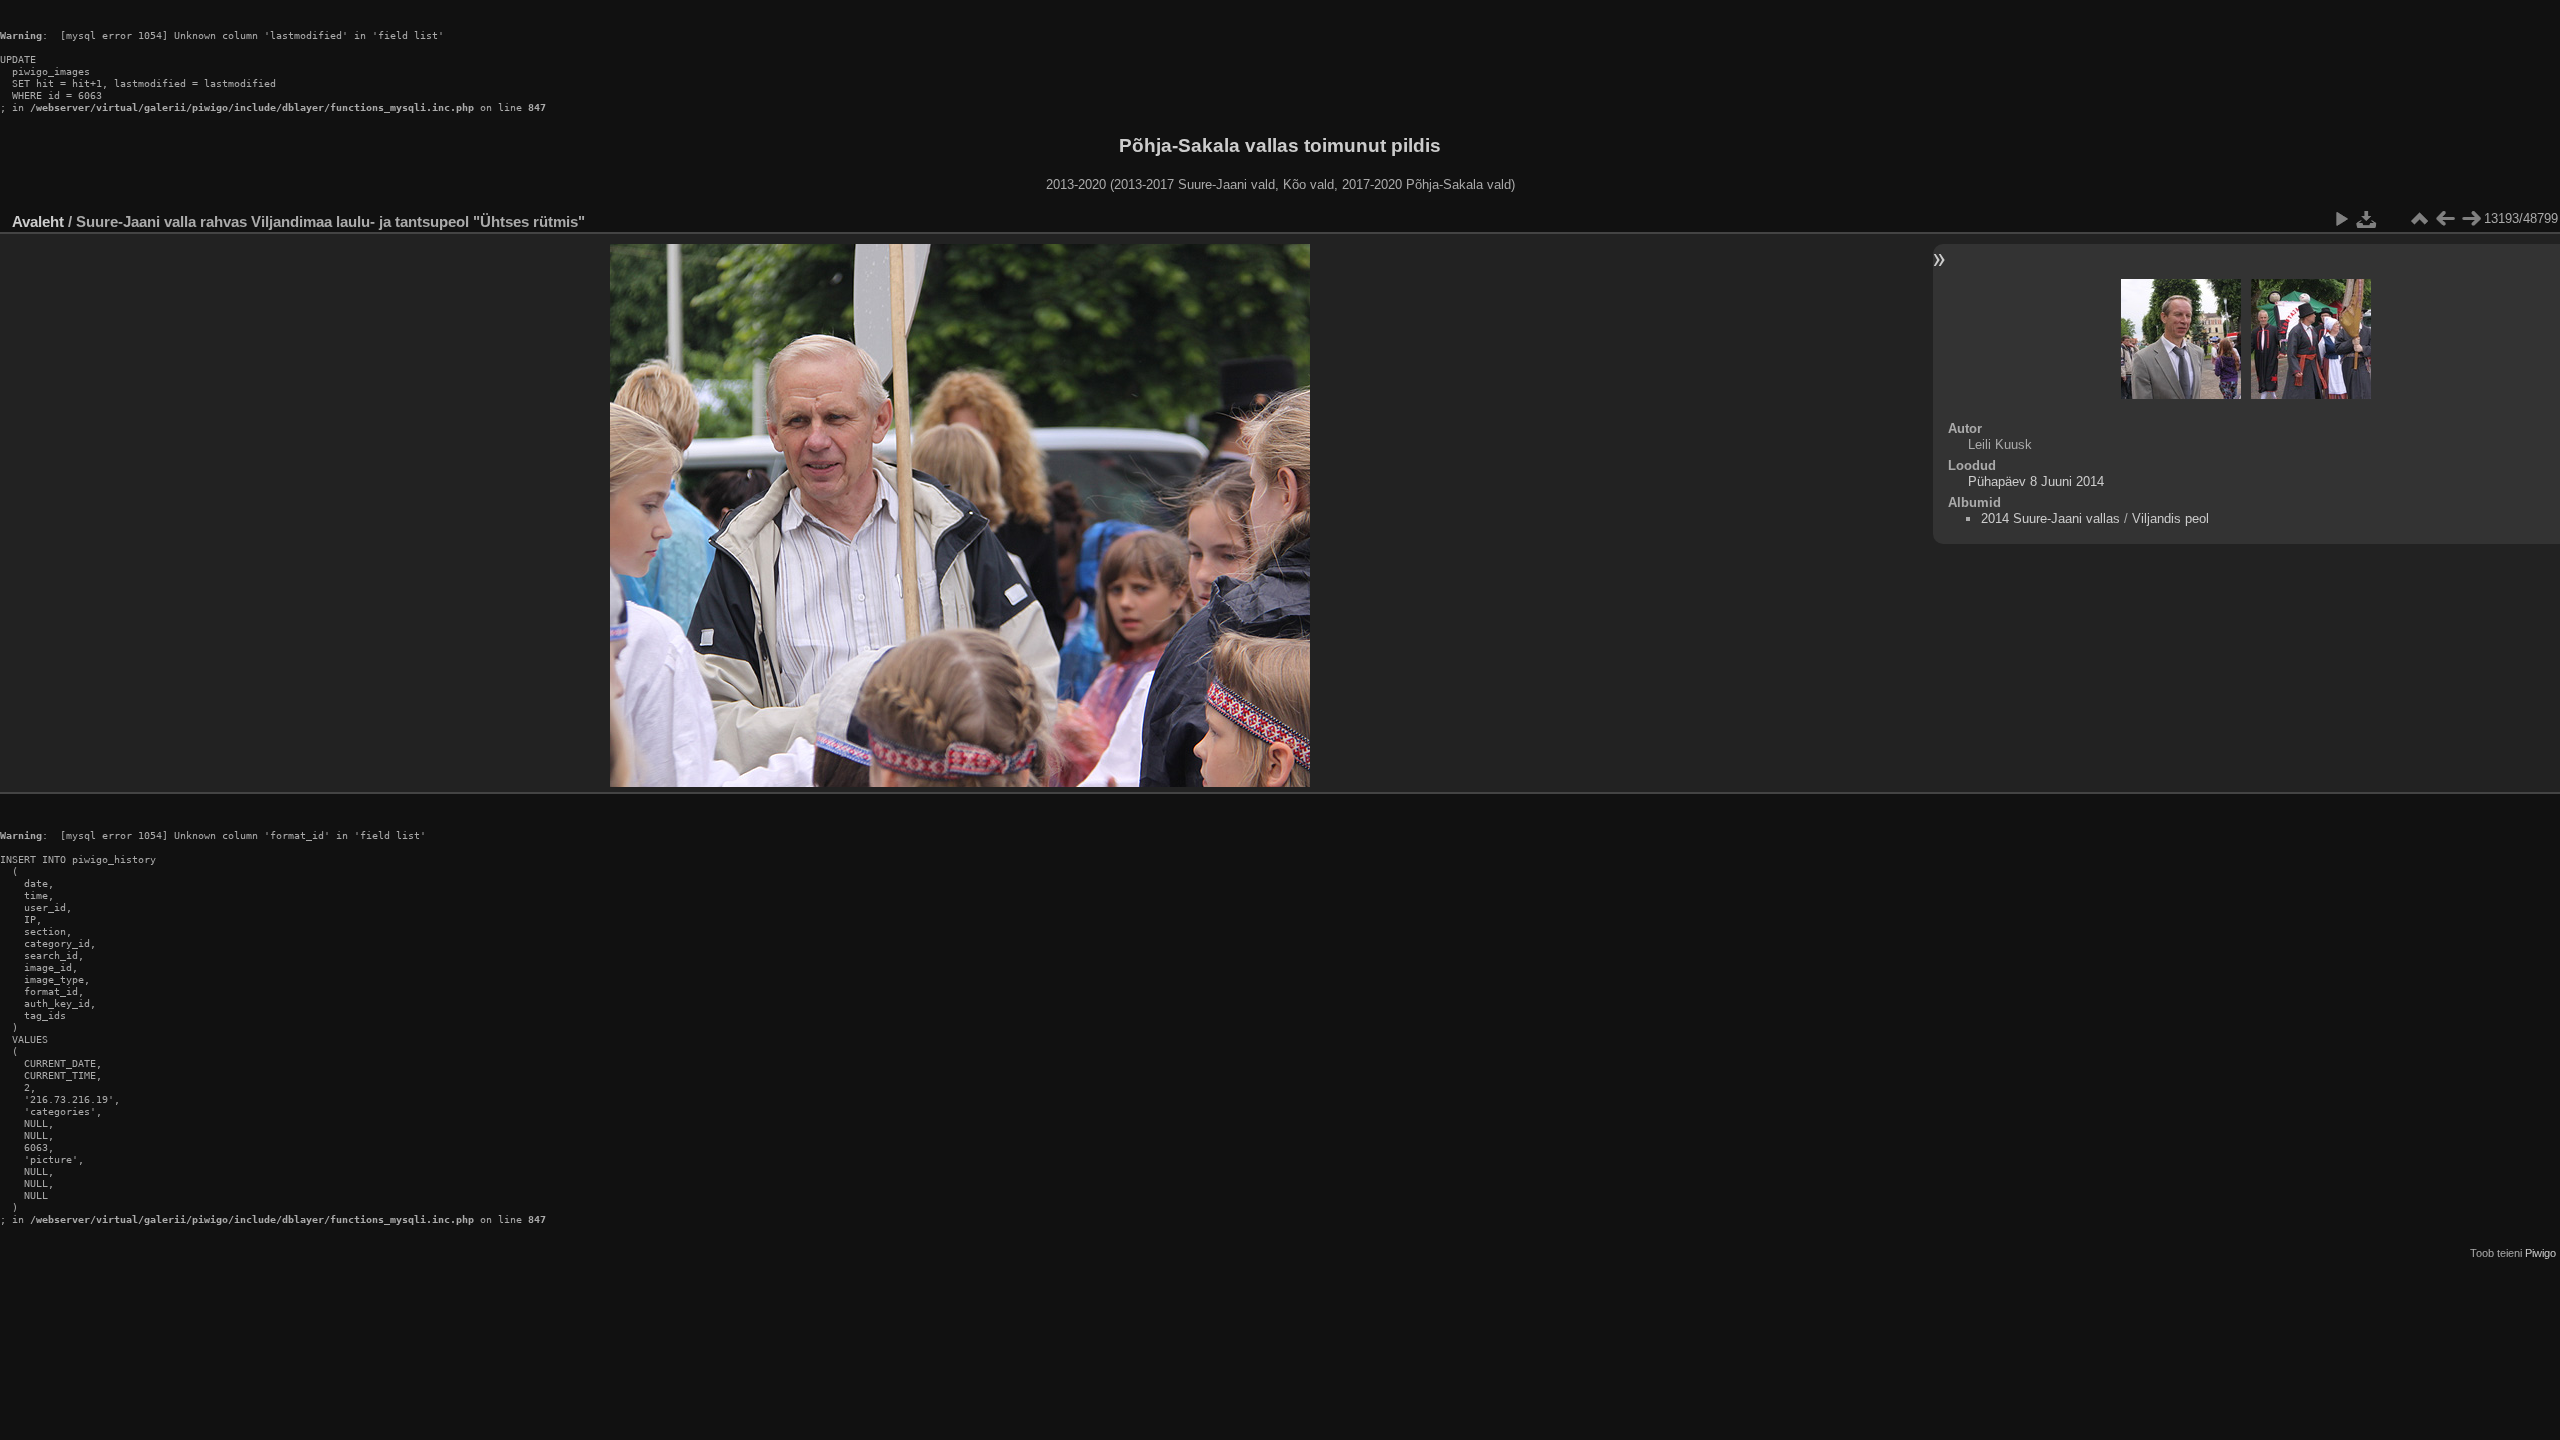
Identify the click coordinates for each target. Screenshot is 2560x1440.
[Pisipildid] (2419, 219)
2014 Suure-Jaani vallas (2050, 518)
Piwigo (2540, 1253)
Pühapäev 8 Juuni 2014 (2036, 481)
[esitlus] (2341, 219)
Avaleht (38, 221)
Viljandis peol (2170, 518)
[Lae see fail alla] (2367, 219)
